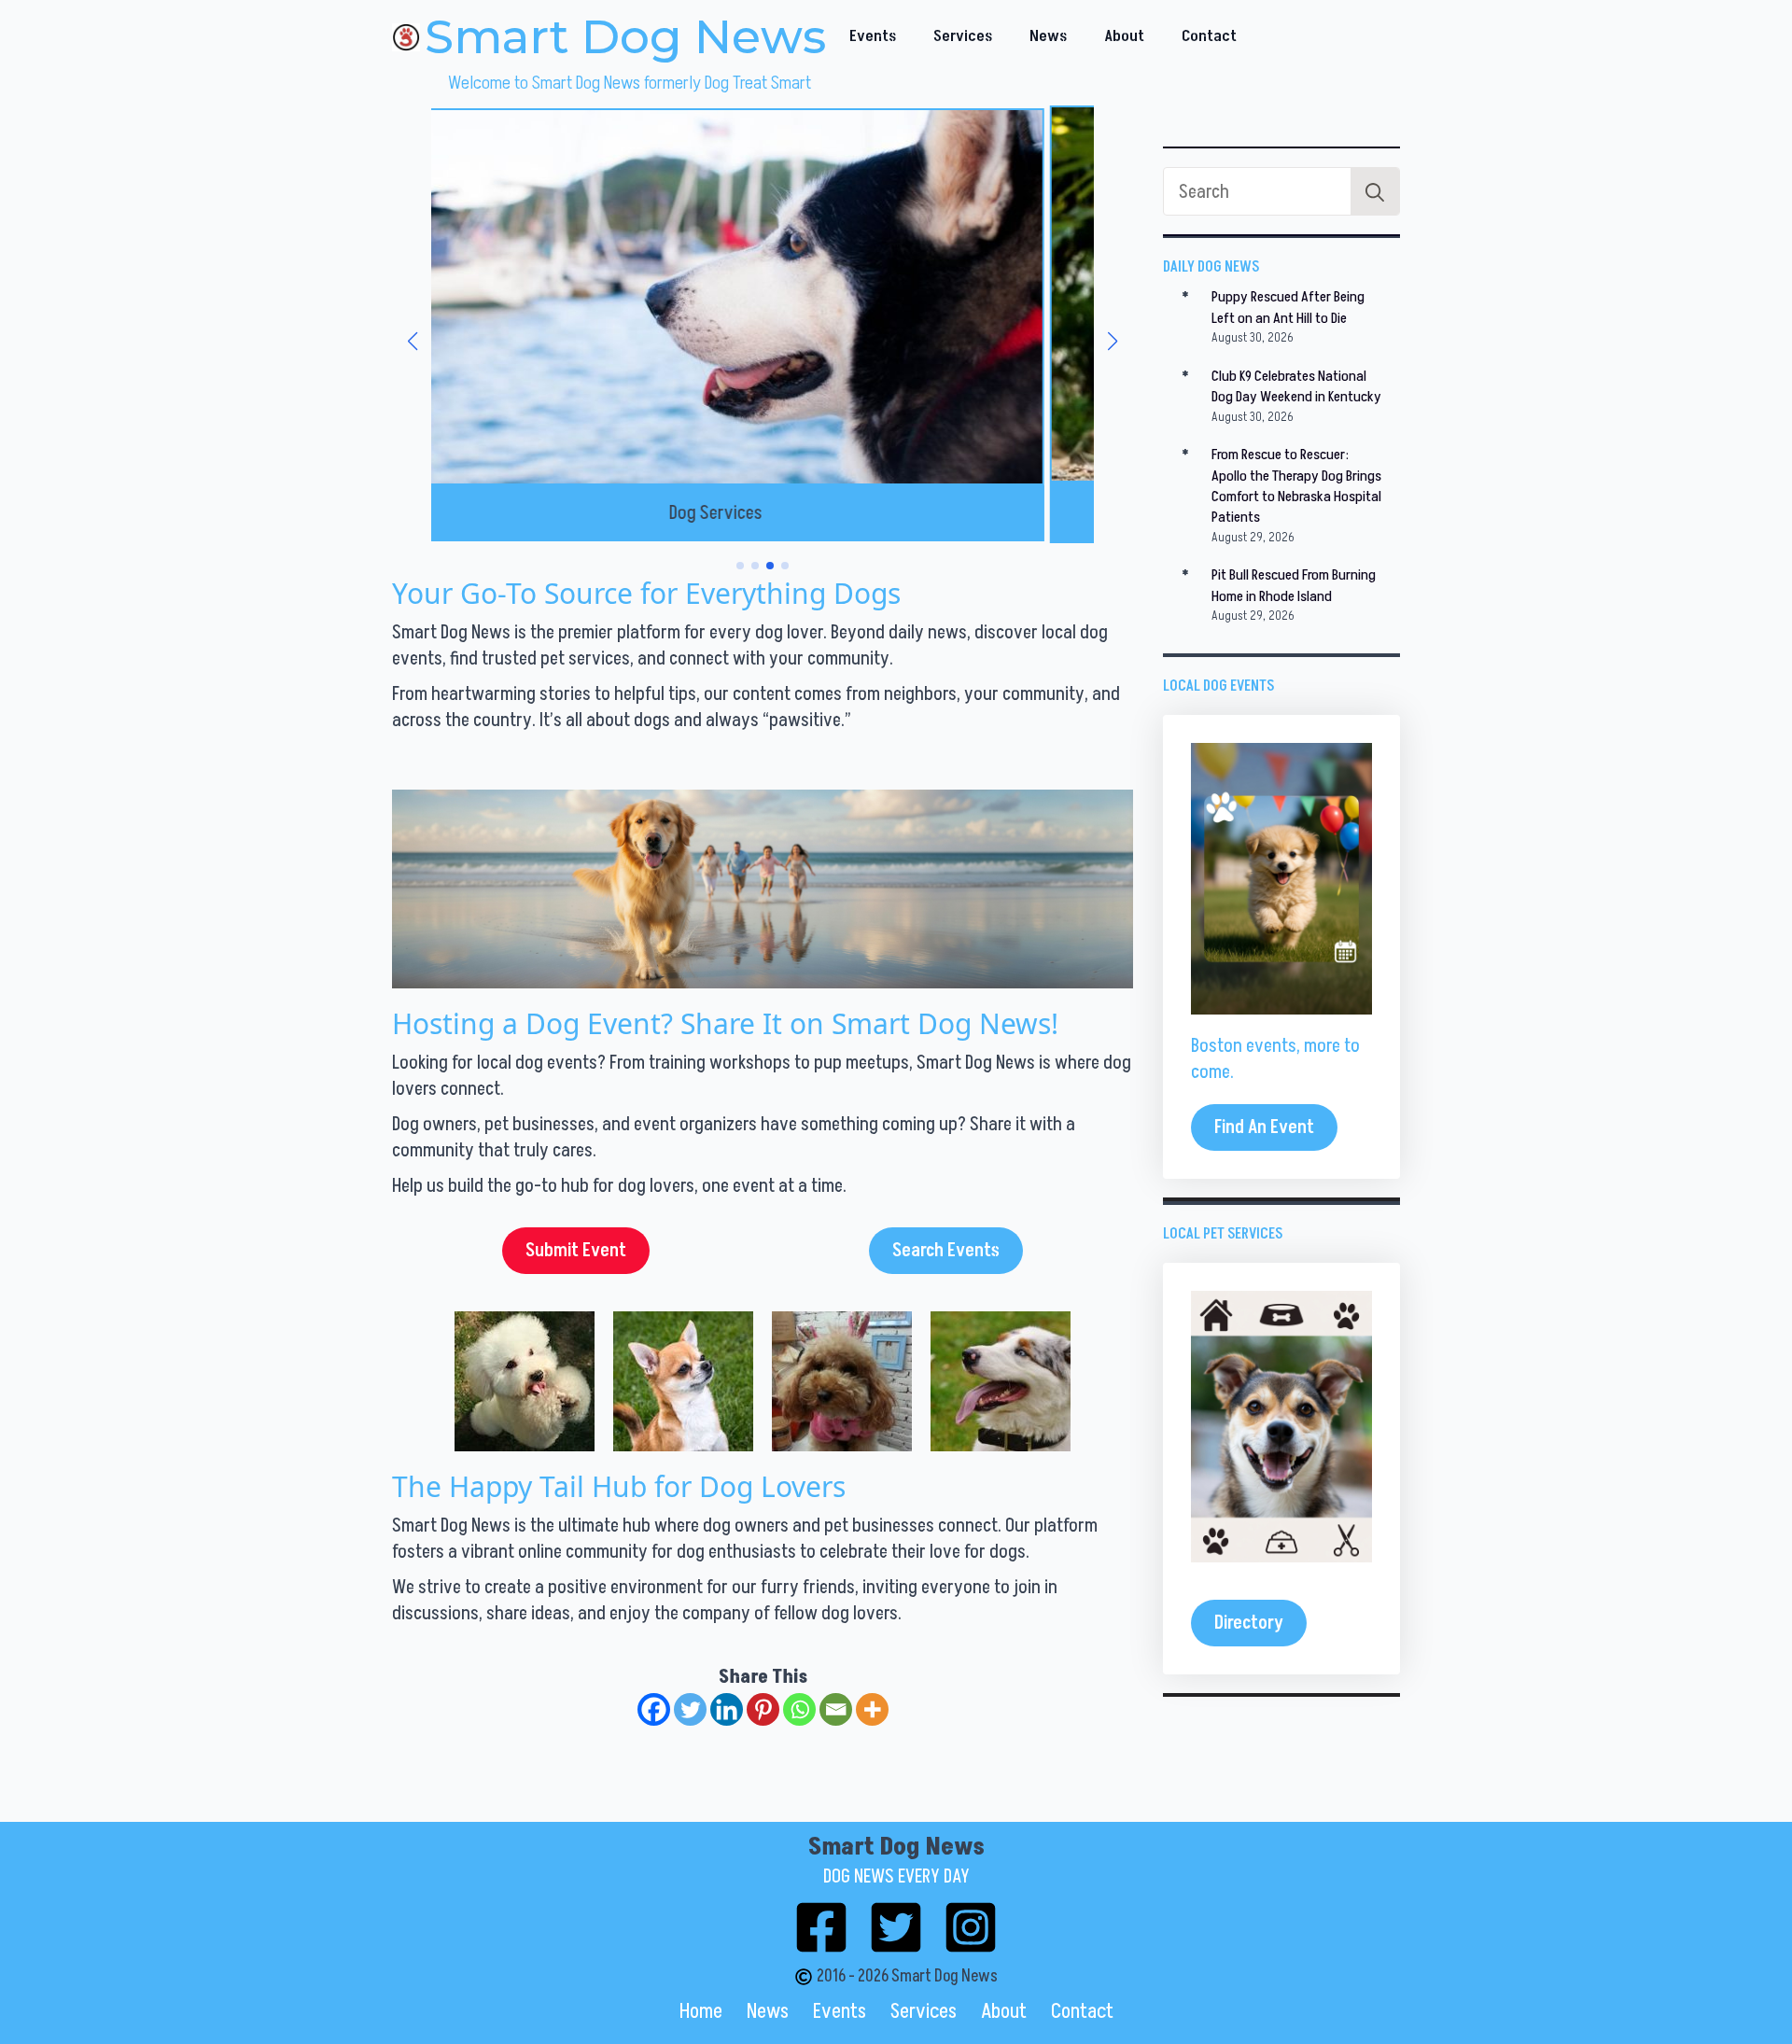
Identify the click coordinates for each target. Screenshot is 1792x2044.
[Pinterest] (763, 1709)
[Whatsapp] (799, 1709)
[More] (872, 1709)
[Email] (836, 1709)
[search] (1375, 192)
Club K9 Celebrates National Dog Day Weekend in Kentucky (1296, 386)
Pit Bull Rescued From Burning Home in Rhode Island (1294, 585)
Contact (1209, 36)
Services (963, 36)
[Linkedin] (727, 1709)
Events (873, 36)
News (1048, 36)
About (1124, 36)
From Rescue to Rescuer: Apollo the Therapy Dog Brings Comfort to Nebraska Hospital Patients (1296, 486)
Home (701, 2012)
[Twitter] (690, 1709)
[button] (413, 342)
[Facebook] (654, 1709)
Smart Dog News (625, 37)
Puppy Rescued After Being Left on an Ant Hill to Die (1288, 307)
